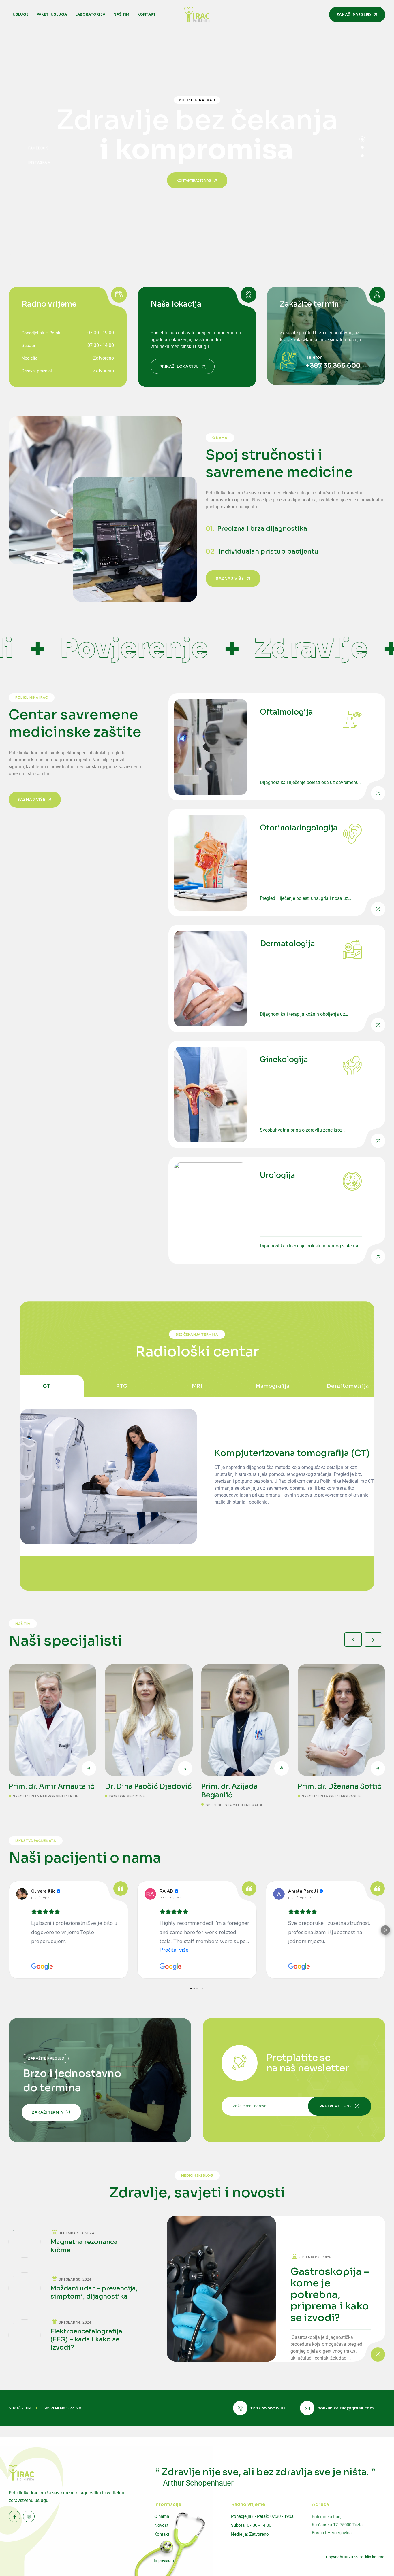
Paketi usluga (52, 14)
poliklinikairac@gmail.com (346, 2408)
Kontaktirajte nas (194, 180)
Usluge (21, 14)
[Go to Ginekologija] (277, 1094)
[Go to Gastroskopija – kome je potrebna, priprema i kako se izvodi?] (276, 2289)
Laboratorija (90, 14)
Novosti (162, 2525)
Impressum (164, 2560)
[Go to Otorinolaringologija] (277, 863)
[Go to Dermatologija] (277, 979)
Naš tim (121, 14)
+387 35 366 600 (333, 366)
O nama (162, 2516)
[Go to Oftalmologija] (277, 747)
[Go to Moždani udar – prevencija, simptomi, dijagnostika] (73, 2292)
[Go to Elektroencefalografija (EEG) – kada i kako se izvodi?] (73, 2335)
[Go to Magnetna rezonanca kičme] (73, 2245)
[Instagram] (40, 162)
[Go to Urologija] (277, 1210)
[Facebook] (38, 148)
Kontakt (147, 14)
